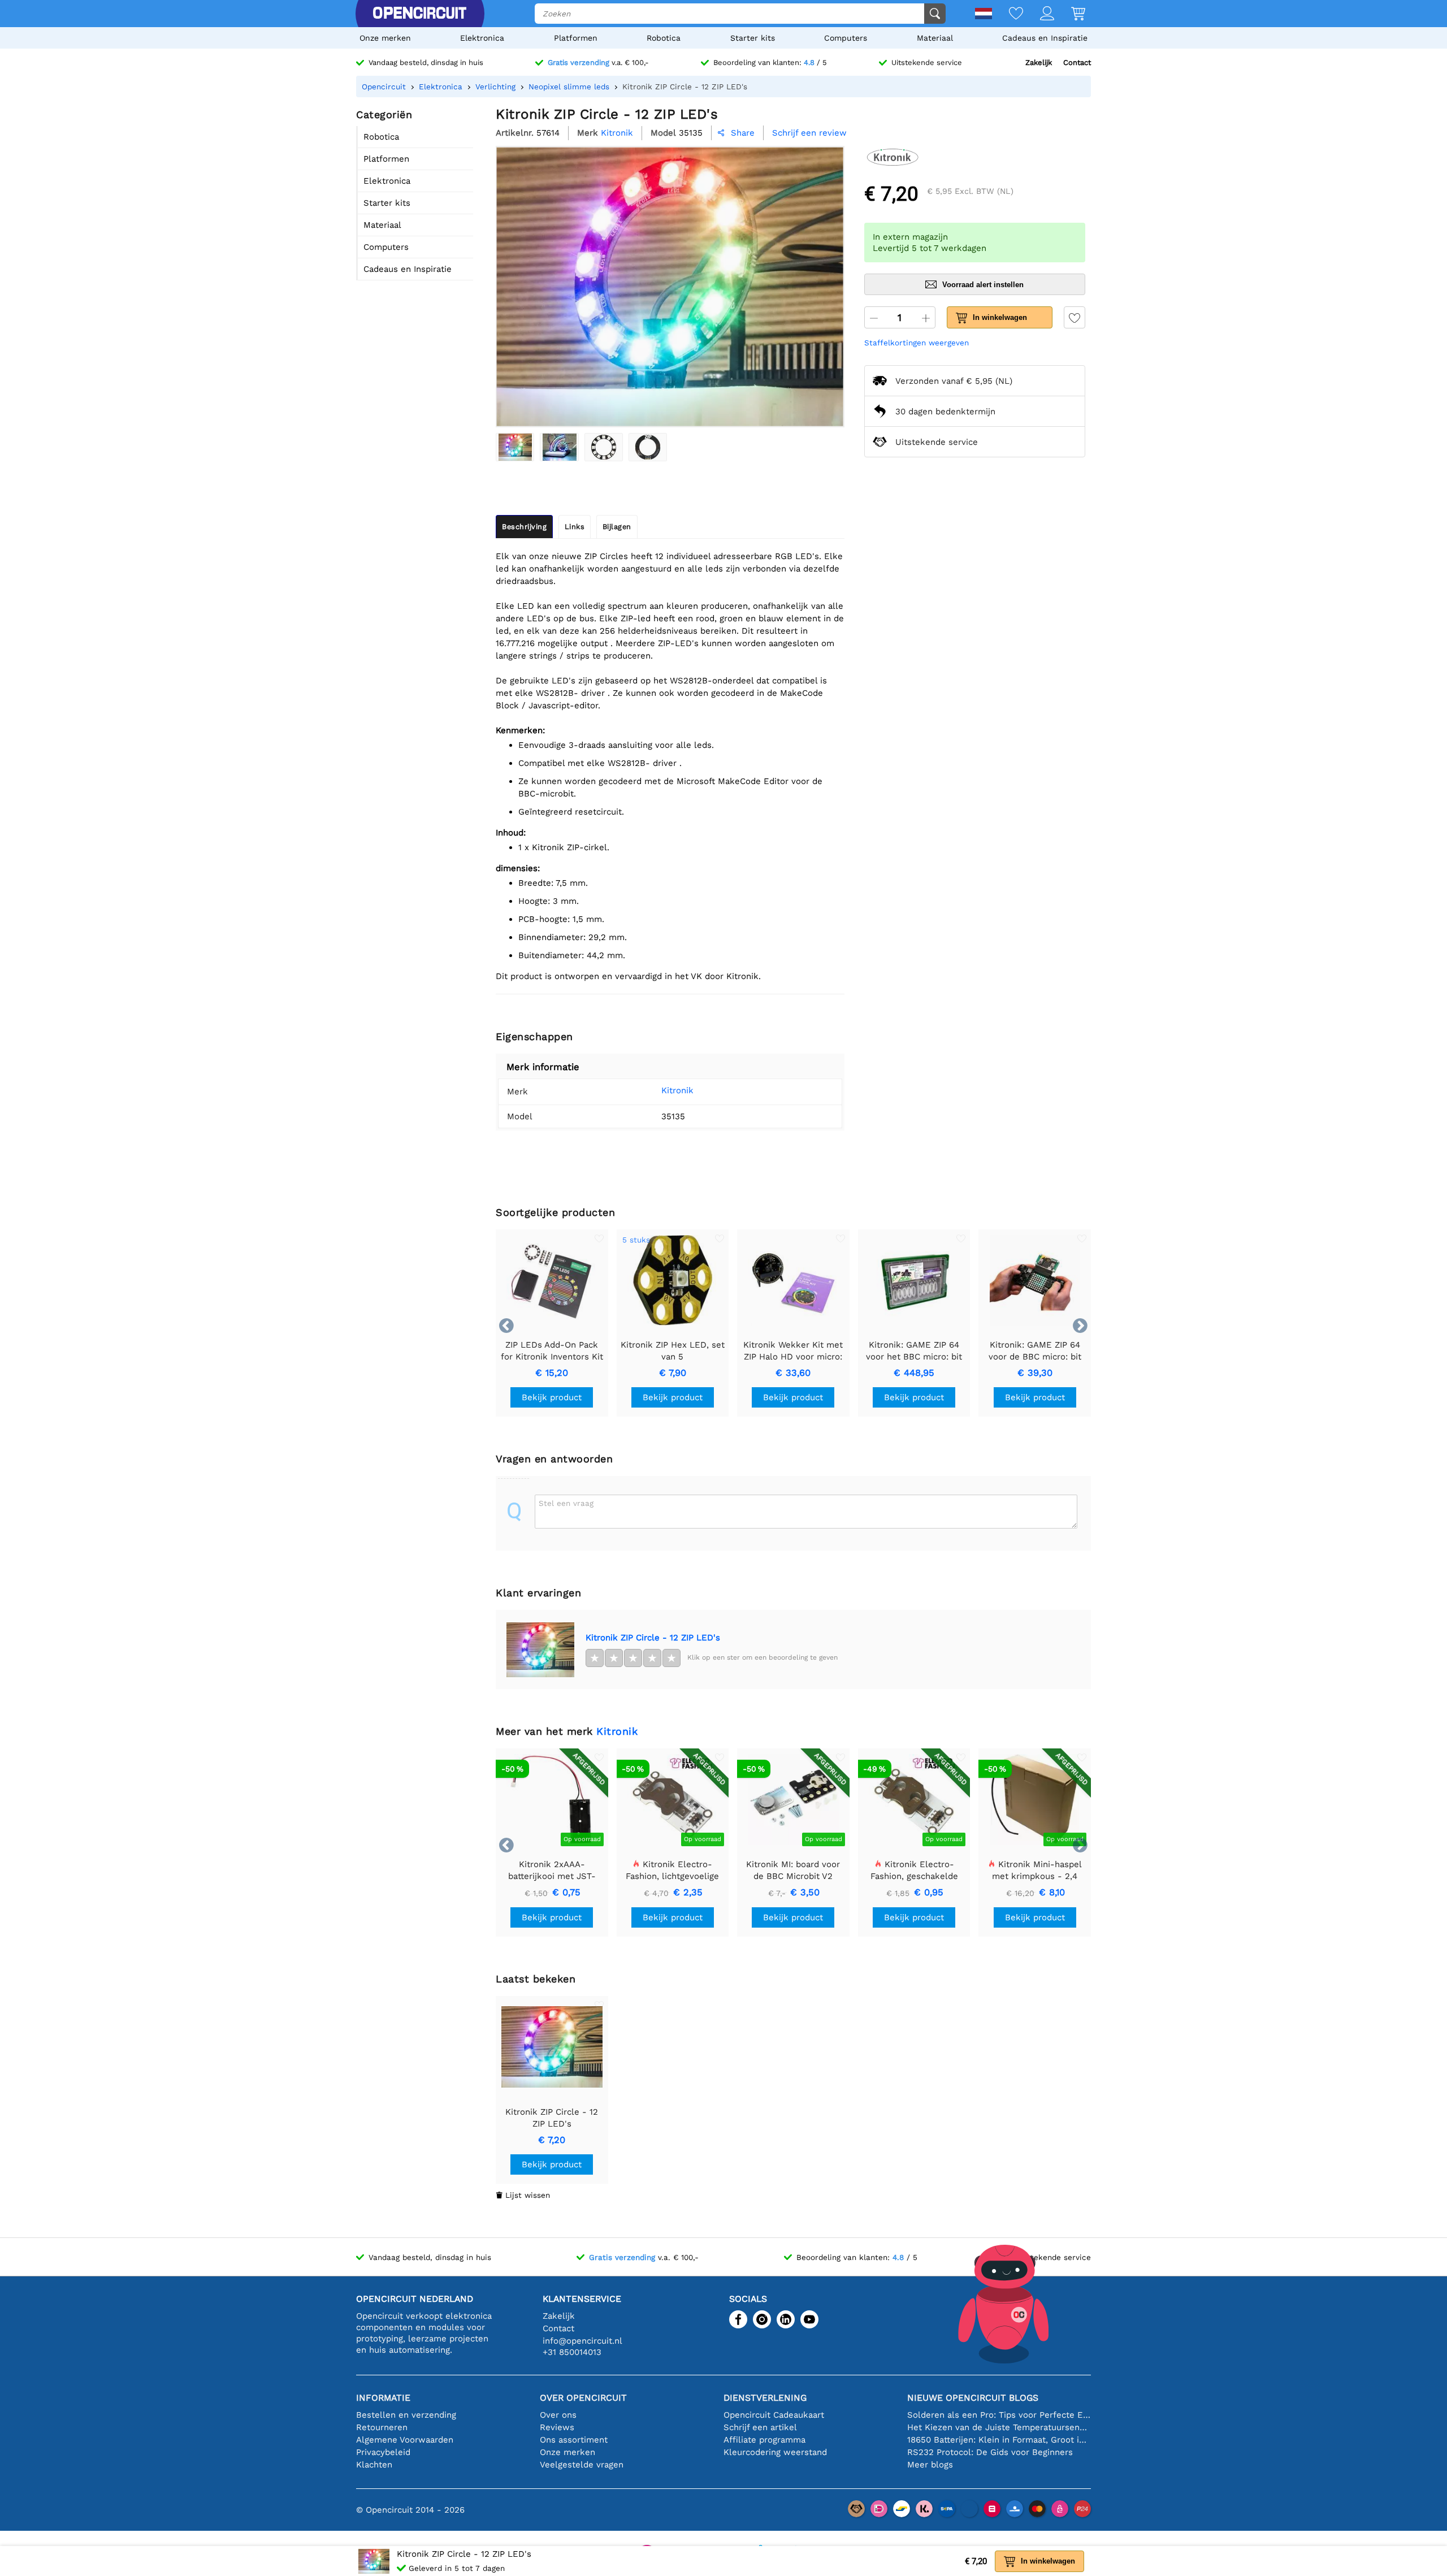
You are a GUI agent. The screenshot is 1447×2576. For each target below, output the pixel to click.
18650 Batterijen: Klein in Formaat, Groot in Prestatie (999, 2440)
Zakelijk (1039, 62)
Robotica (664, 38)
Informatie (383, 2398)
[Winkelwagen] (1070, 14)
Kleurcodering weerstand (775, 2452)
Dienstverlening (765, 2398)
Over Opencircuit (583, 2398)
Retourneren (382, 2427)
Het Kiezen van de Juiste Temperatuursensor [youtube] (999, 2427)
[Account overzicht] (1039, 14)
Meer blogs (930, 2465)
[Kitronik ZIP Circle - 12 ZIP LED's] (515, 447)
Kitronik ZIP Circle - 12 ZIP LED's (653, 1638)
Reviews (557, 2427)
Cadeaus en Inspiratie (1045, 38)
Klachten (374, 2465)
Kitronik (677, 1090)
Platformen (576, 38)
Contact (1077, 62)
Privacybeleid (383, 2452)
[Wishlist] (1008, 14)
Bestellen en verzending (406, 2415)
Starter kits (753, 38)
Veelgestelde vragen (582, 2465)
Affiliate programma (764, 2440)
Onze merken (385, 38)
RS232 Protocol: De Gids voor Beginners (990, 2452)
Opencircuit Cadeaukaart (774, 2415)
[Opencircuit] (419, 14)
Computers (846, 38)
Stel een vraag (566, 1503)
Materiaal (935, 38)
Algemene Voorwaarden (405, 2440)
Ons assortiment (574, 2440)
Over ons (558, 2415)
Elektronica (482, 38)
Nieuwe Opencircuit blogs (973, 2398)
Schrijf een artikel (760, 2427)
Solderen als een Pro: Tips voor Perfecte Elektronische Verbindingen (999, 2415)
